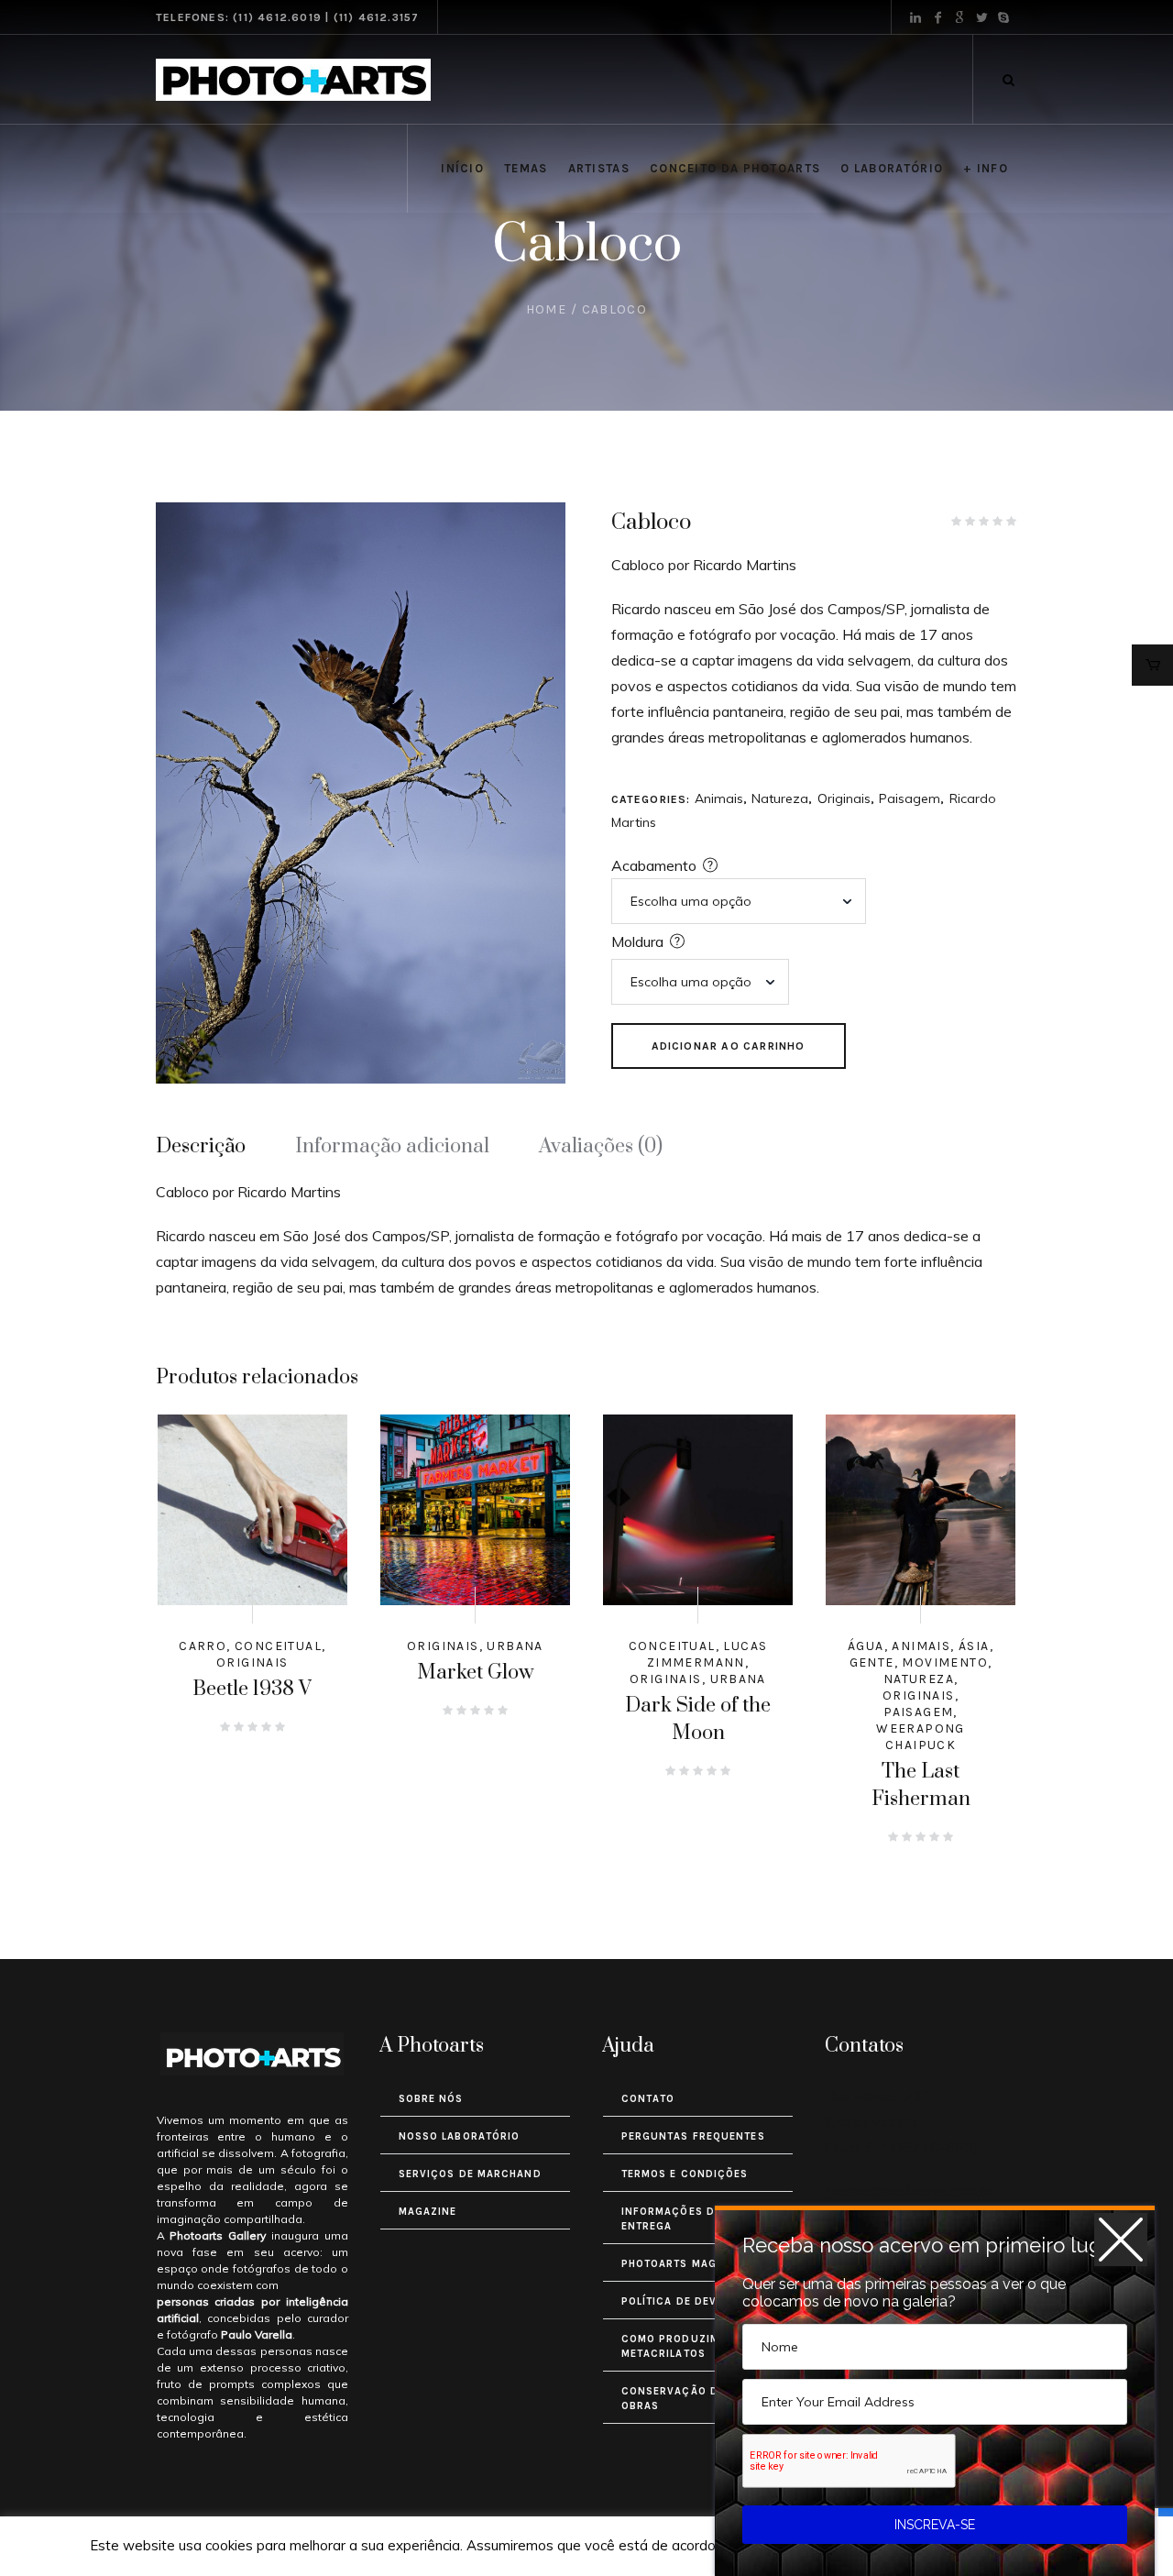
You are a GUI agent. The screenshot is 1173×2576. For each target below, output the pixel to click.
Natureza (780, 798)
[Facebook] (937, 17)
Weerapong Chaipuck (921, 1737)
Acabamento (654, 865)
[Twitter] (981, 17)
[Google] (959, 17)
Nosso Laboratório (460, 2136)
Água (866, 1646)
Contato (648, 2099)
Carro (203, 1646)
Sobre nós (431, 2099)
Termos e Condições (685, 2174)
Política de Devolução (692, 2301)
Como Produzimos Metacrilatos (679, 2346)
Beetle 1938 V (252, 1689)
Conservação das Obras (678, 2399)
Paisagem (910, 798)
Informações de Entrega (671, 2219)
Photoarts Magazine (686, 2264)
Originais (844, 798)
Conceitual (278, 1646)
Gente (872, 1662)
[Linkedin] (915, 17)
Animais (719, 798)
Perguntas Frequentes (693, 2136)
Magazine (428, 2212)
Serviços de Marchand (470, 2174)
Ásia (974, 1646)
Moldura (637, 941)
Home (547, 309)
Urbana (515, 1646)
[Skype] (1003, 17)
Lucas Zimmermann (707, 1654)
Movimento (945, 1662)
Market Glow (475, 1673)
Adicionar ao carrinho (729, 1046)
